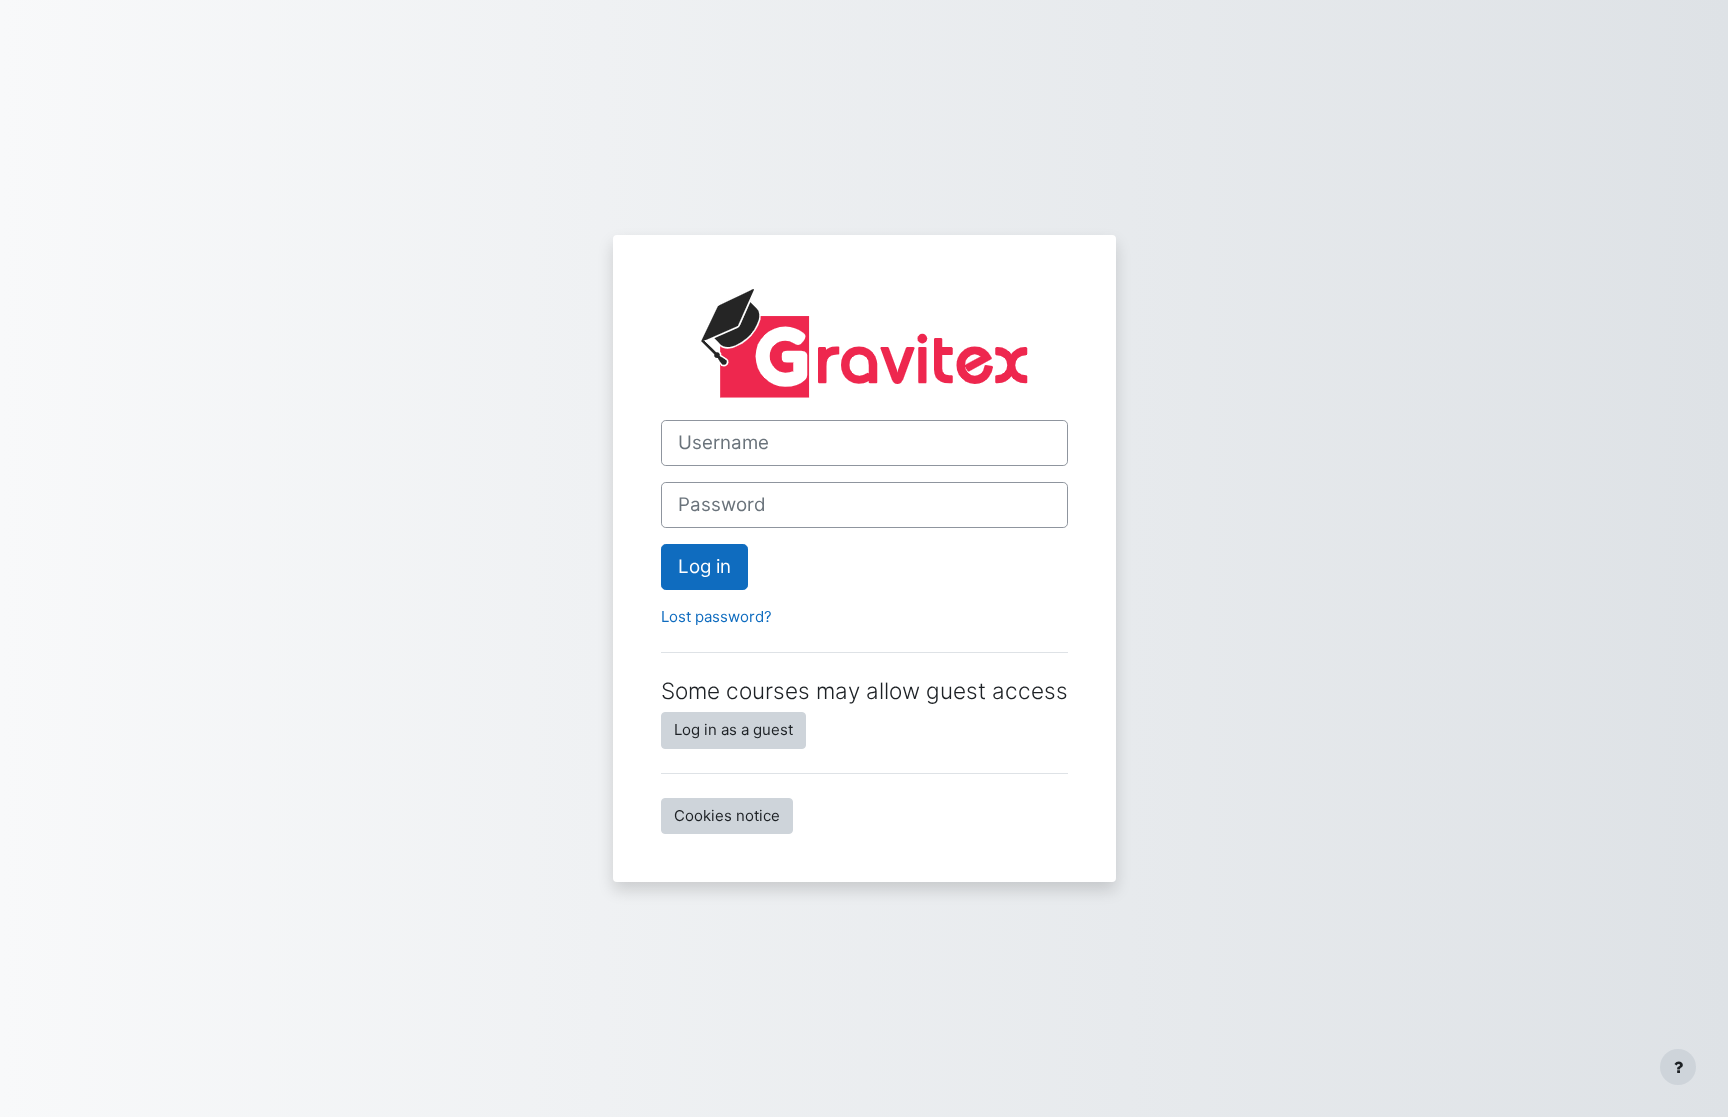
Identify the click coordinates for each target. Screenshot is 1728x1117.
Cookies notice (727, 815)
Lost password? (716, 616)
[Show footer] (1678, 1067)
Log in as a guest (733, 729)
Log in (704, 566)
